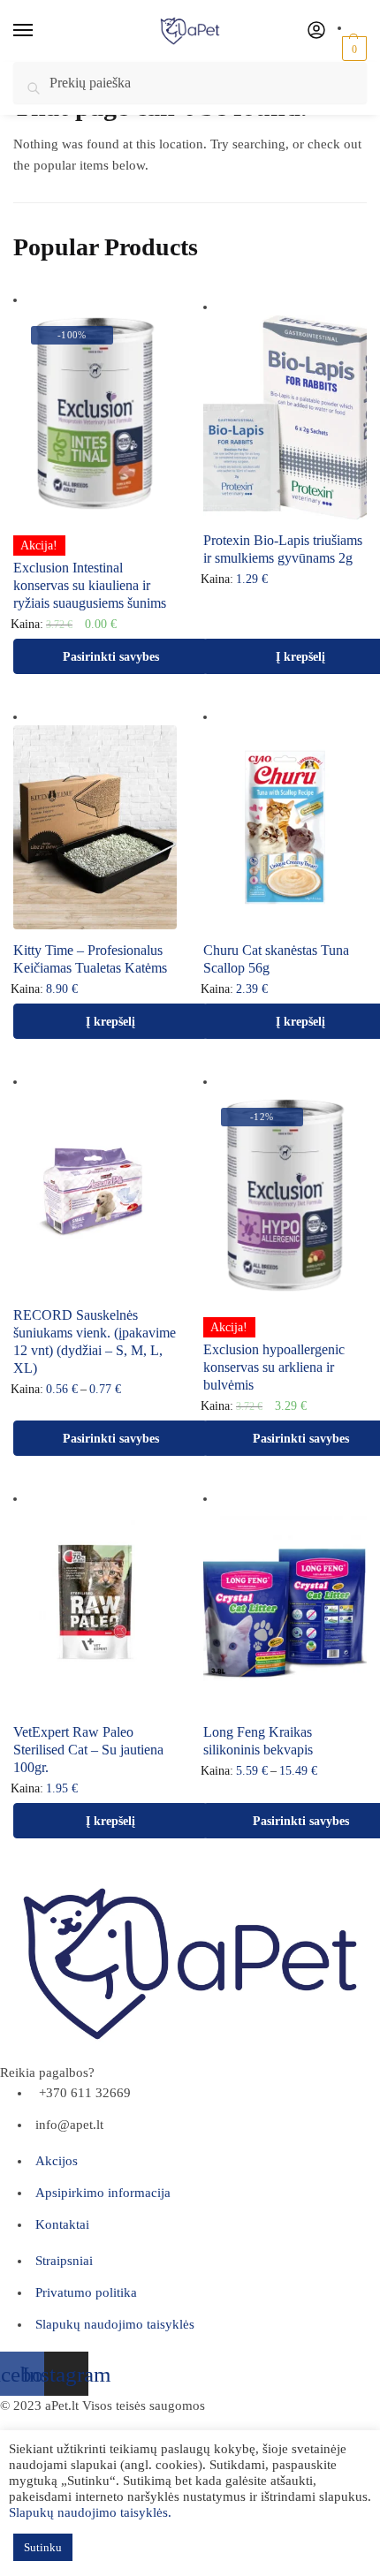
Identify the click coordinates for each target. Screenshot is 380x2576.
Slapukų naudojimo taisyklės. (90, 2512)
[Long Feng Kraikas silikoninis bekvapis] (285, 1609)
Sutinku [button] (43, 2547)
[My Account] (316, 31)
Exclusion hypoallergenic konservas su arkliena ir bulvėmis (274, 1367)
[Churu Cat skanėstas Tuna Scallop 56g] (285, 827)
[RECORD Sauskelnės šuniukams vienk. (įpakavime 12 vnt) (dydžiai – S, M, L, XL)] (95, 1192)
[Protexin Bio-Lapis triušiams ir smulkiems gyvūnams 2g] (285, 417)
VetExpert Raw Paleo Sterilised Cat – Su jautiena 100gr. (88, 1750)
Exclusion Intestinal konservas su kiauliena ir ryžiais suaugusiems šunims (90, 585)
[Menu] (40, 31)
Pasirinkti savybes (111, 657)
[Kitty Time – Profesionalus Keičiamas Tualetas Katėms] (95, 827)
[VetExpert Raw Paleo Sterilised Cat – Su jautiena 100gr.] (95, 1609)
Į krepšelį (110, 1022)
